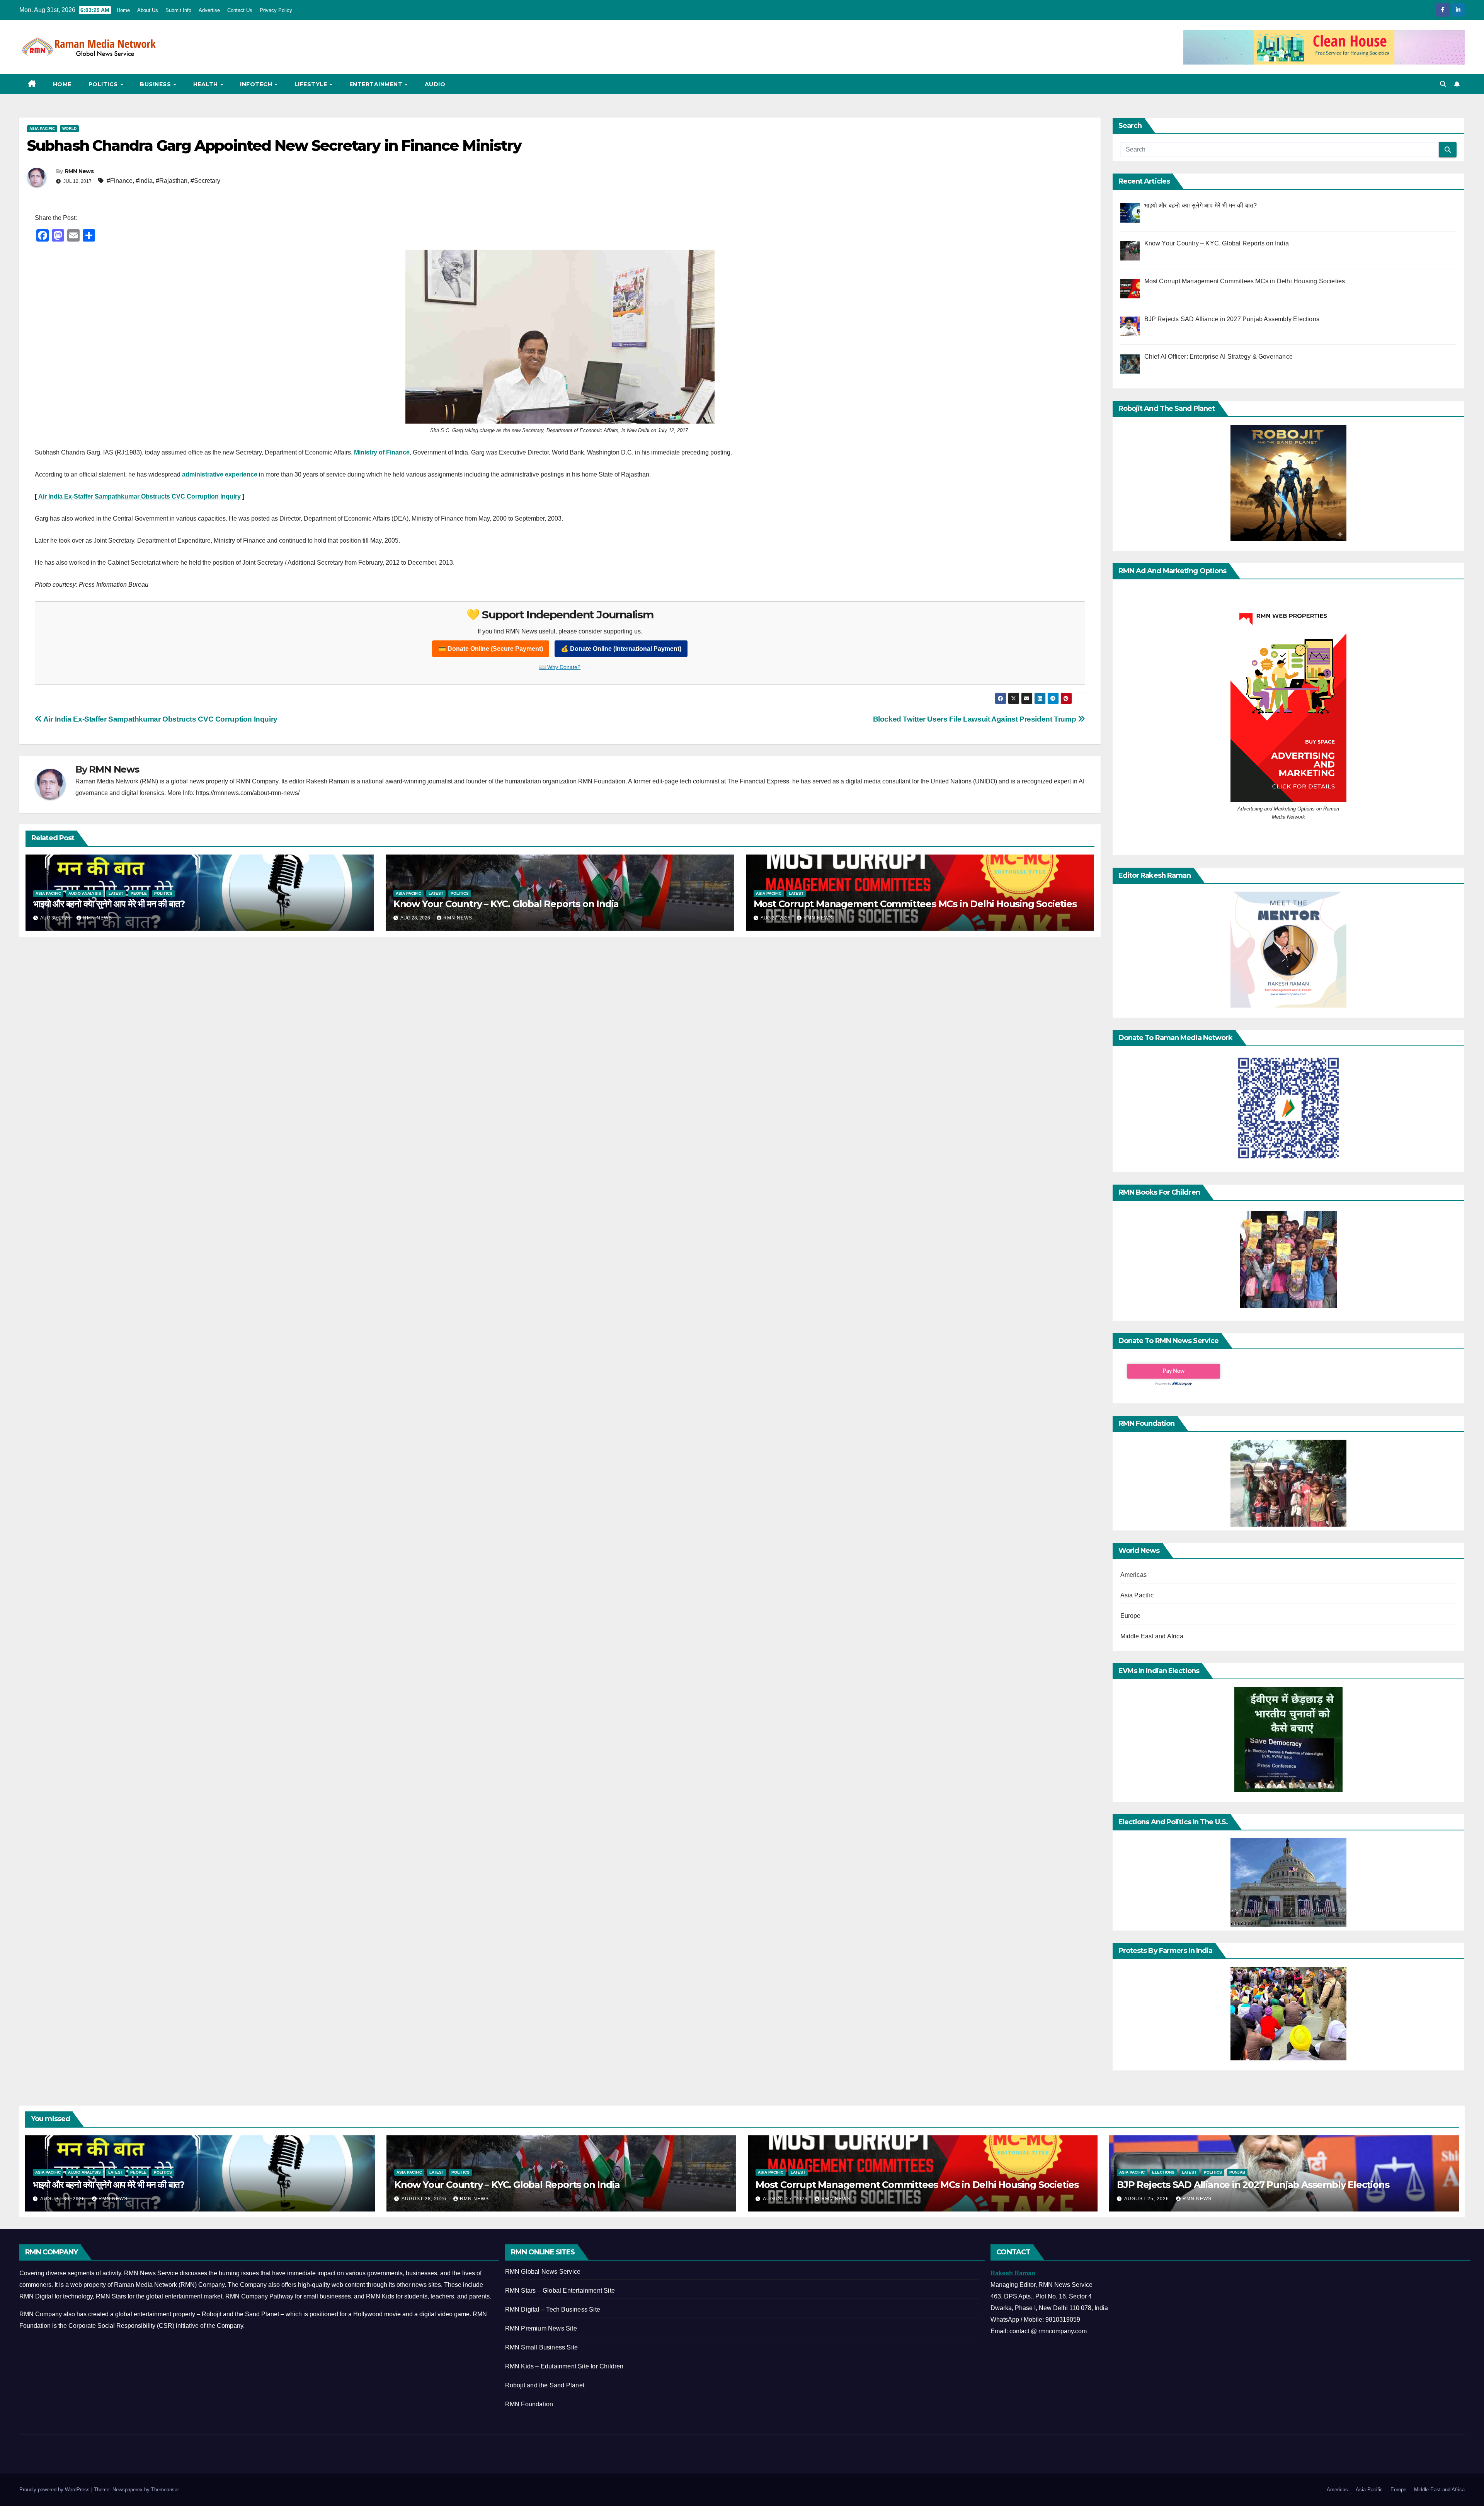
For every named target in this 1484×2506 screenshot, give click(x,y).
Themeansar (165, 2490)
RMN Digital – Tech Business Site (553, 2309)
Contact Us (240, 10)
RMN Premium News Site (541, 2328)
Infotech (257, 84)
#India (144, 181)
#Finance (120, 181)
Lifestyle (312, 84)
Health (207, 84)
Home (123, 10)
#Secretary (205, 181)
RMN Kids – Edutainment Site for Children (564, 2366)
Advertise (209, 10)
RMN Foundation (529, 2404)
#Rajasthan (172, 181)
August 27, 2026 (786, 2199)
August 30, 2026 (63, 2199)
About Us (148, 10)
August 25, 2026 (1147, 2199)
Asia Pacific (42, 129)
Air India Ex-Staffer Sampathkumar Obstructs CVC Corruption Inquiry (160, 719)
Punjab (1237, 2172)
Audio (435, 84)
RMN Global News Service (543, 2272)
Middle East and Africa (1152, 1636)
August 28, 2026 (425, 2199)
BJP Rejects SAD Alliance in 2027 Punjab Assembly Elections (1253, 2185)
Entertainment (377, 84)
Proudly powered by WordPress (55, 2490)
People (139, 893)
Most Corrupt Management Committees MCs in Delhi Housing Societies (915, 904)
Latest (116, 893)
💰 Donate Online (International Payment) (621, 649)
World (69, 129)
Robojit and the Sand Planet (545, 2385)
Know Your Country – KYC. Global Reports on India (506, 904)
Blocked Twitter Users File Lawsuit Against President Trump (975, 719)
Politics (104, 84)
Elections (1163, 2172)
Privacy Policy (276, 10)
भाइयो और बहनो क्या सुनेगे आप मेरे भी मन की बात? (109, 904)
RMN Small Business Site (542, 2347)
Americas (1134, 1575)
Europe (1131, 1616)
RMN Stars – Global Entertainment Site (560, 2291)
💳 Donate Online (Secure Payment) (491, 649)
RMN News (79, 171)
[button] (1443, 84)
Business (156, 84)
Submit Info (178, 10)
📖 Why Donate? (560, 667)
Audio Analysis (85, 893)
